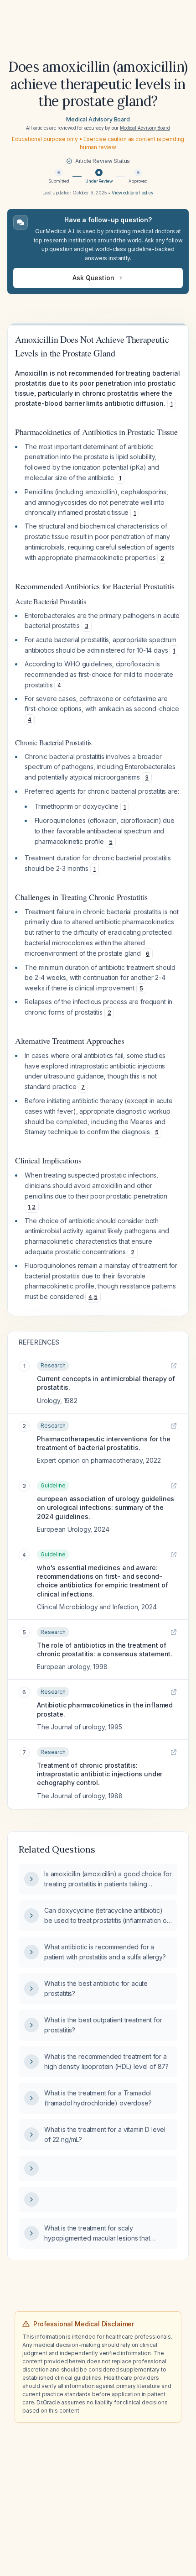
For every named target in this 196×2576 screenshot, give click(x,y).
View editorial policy (133, 193)
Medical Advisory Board (98, 119)
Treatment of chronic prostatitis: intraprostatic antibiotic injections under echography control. (100, 1774)
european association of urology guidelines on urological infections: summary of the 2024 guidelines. (106, 1508)
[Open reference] (174, 1366)
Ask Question (93, 278)
